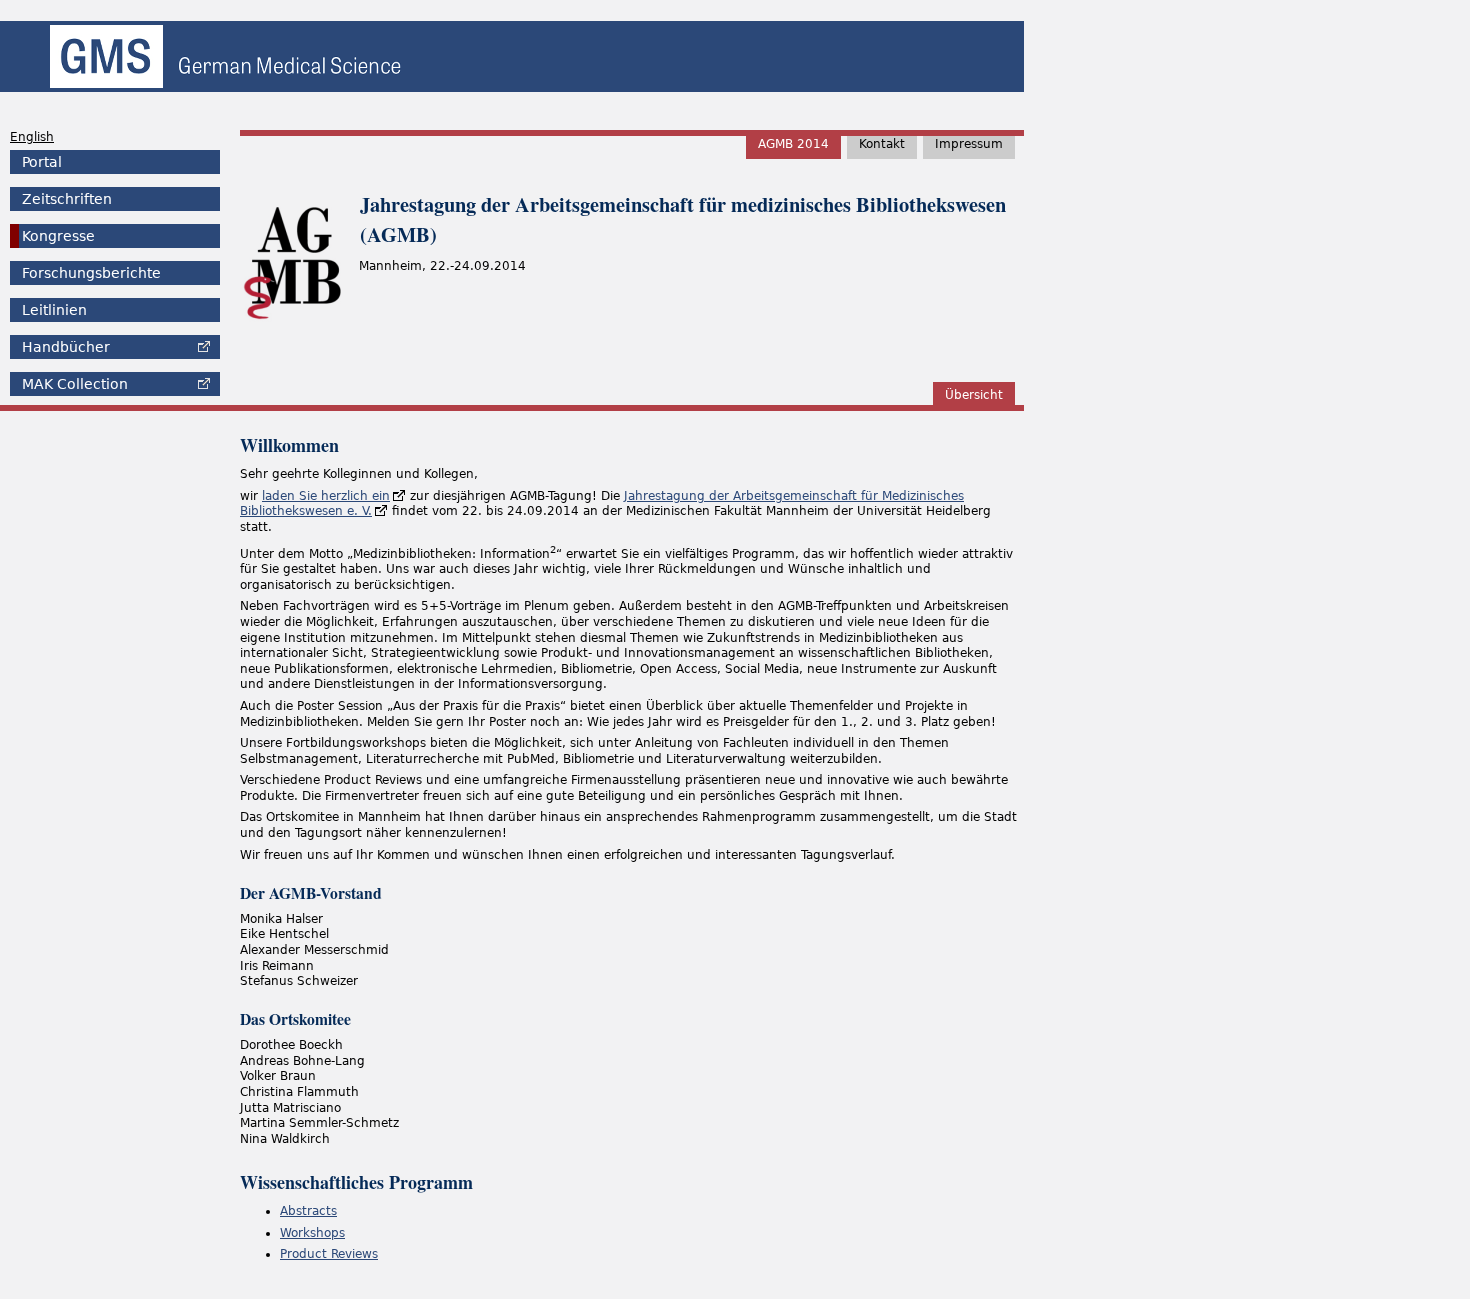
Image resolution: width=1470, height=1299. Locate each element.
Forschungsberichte (91, 273)
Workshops (312, 1233)
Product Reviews (329, 1254)
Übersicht (974, 395)
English (32, 137)
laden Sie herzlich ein (326, 496)
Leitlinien (54, 310)
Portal (42, 162)
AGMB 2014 (793, 144)
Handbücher (66, 347)
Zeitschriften (67, 199)
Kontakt (882, 144)
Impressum (969, 144)
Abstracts (308, 1211)
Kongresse (58, 236)
